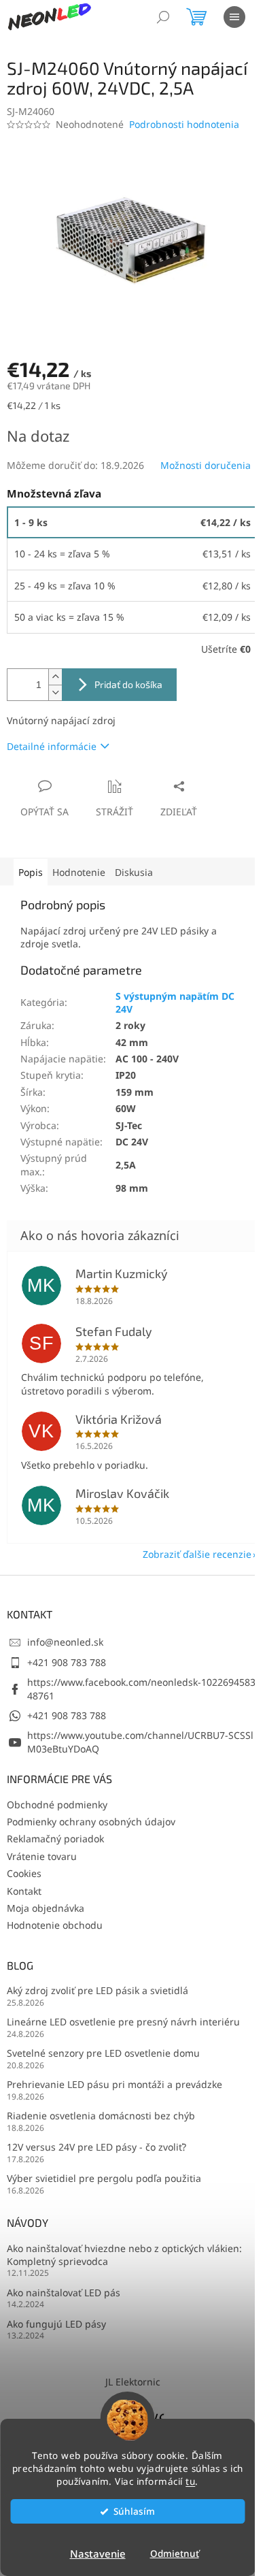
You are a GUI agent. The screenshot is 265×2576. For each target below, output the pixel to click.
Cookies (24, 1873)
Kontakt (24, 1891)
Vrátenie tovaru (42, 1856)
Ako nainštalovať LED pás (64, 2293)
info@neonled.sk (65, 1642)
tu (190, 2481)
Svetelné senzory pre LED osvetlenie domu (103, 2053)
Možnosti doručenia (206, 465)
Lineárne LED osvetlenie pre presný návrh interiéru (123, 2022)
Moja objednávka (46, 1908)
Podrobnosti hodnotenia (184, 124)
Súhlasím (134, 2511)
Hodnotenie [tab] (79, 872)
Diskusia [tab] (134, 872)
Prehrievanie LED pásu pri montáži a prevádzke (114, 2084)
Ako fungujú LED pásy (56, 2324)
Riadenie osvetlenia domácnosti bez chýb (101, 2116)
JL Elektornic (133, 2382)
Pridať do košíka (128, 684)
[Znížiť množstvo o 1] (55, 692)
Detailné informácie (52, 746)
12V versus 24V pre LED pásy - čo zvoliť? (96, 2147)
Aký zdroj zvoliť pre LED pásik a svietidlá (98, 1990)
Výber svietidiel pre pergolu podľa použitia (104, 2178)
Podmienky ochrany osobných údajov (91, 1822)
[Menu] (234, 17)
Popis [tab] (31, 872)
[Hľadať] (163, 17)
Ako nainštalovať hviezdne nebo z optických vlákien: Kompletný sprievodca (124, 2255)
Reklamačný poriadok (55, 1839)
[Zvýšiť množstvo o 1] (55, 677)
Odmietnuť (175, 2554)
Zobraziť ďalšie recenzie (197, 1554)
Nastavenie (98, 2554)
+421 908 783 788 (67, 1662)
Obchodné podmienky (57, 1805)
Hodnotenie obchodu (55, 1925)
